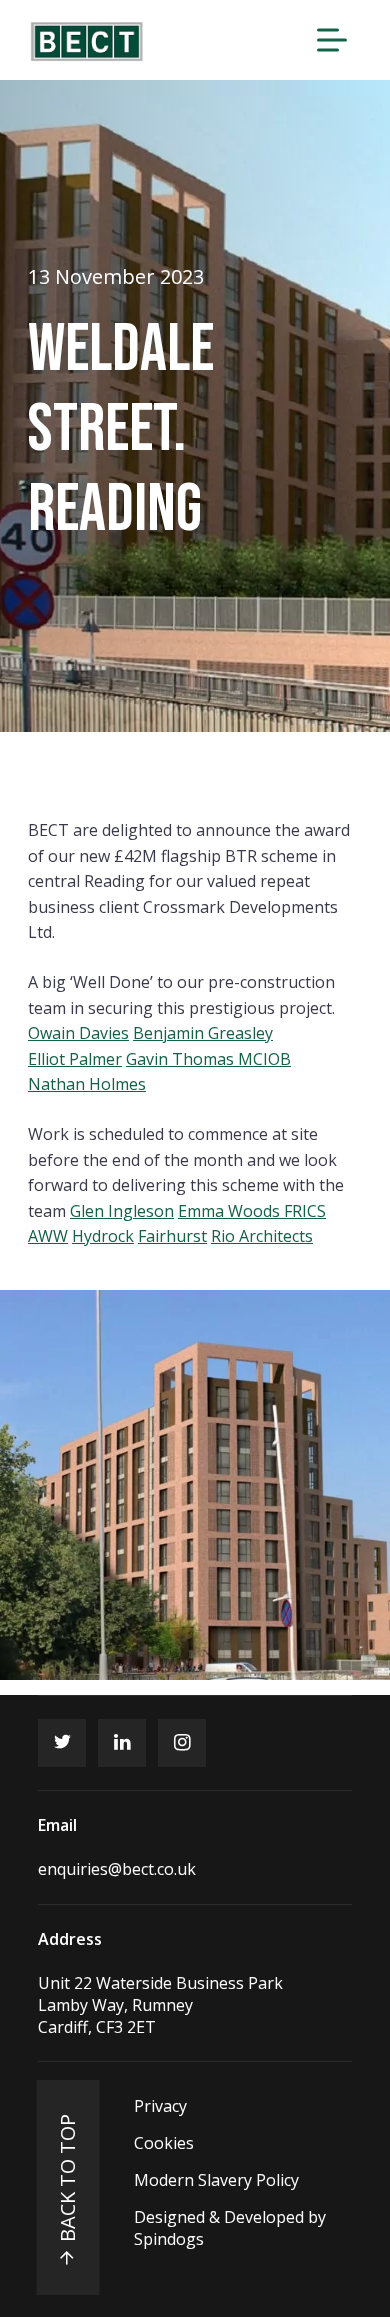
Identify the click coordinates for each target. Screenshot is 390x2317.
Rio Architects (262, 1236)
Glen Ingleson (122, 1211)
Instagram (182, 1743)
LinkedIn (122, 1743)
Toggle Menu (332, 40)
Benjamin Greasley (203, 1033)
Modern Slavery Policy (216, 2180)
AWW (48, 1236)
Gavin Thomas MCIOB (208, 1059)
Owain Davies (78, 1033)
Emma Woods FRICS (252, 1211)
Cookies (164, 2143)
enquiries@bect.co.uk (117, 1869)
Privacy (160, 2106)
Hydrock (103, 1236)
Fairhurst (172, 1236)
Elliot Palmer (75, 1059)
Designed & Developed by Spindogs (230, 2228)
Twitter (62, 1743)
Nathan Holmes (87, 1084)
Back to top (67, 2178)
